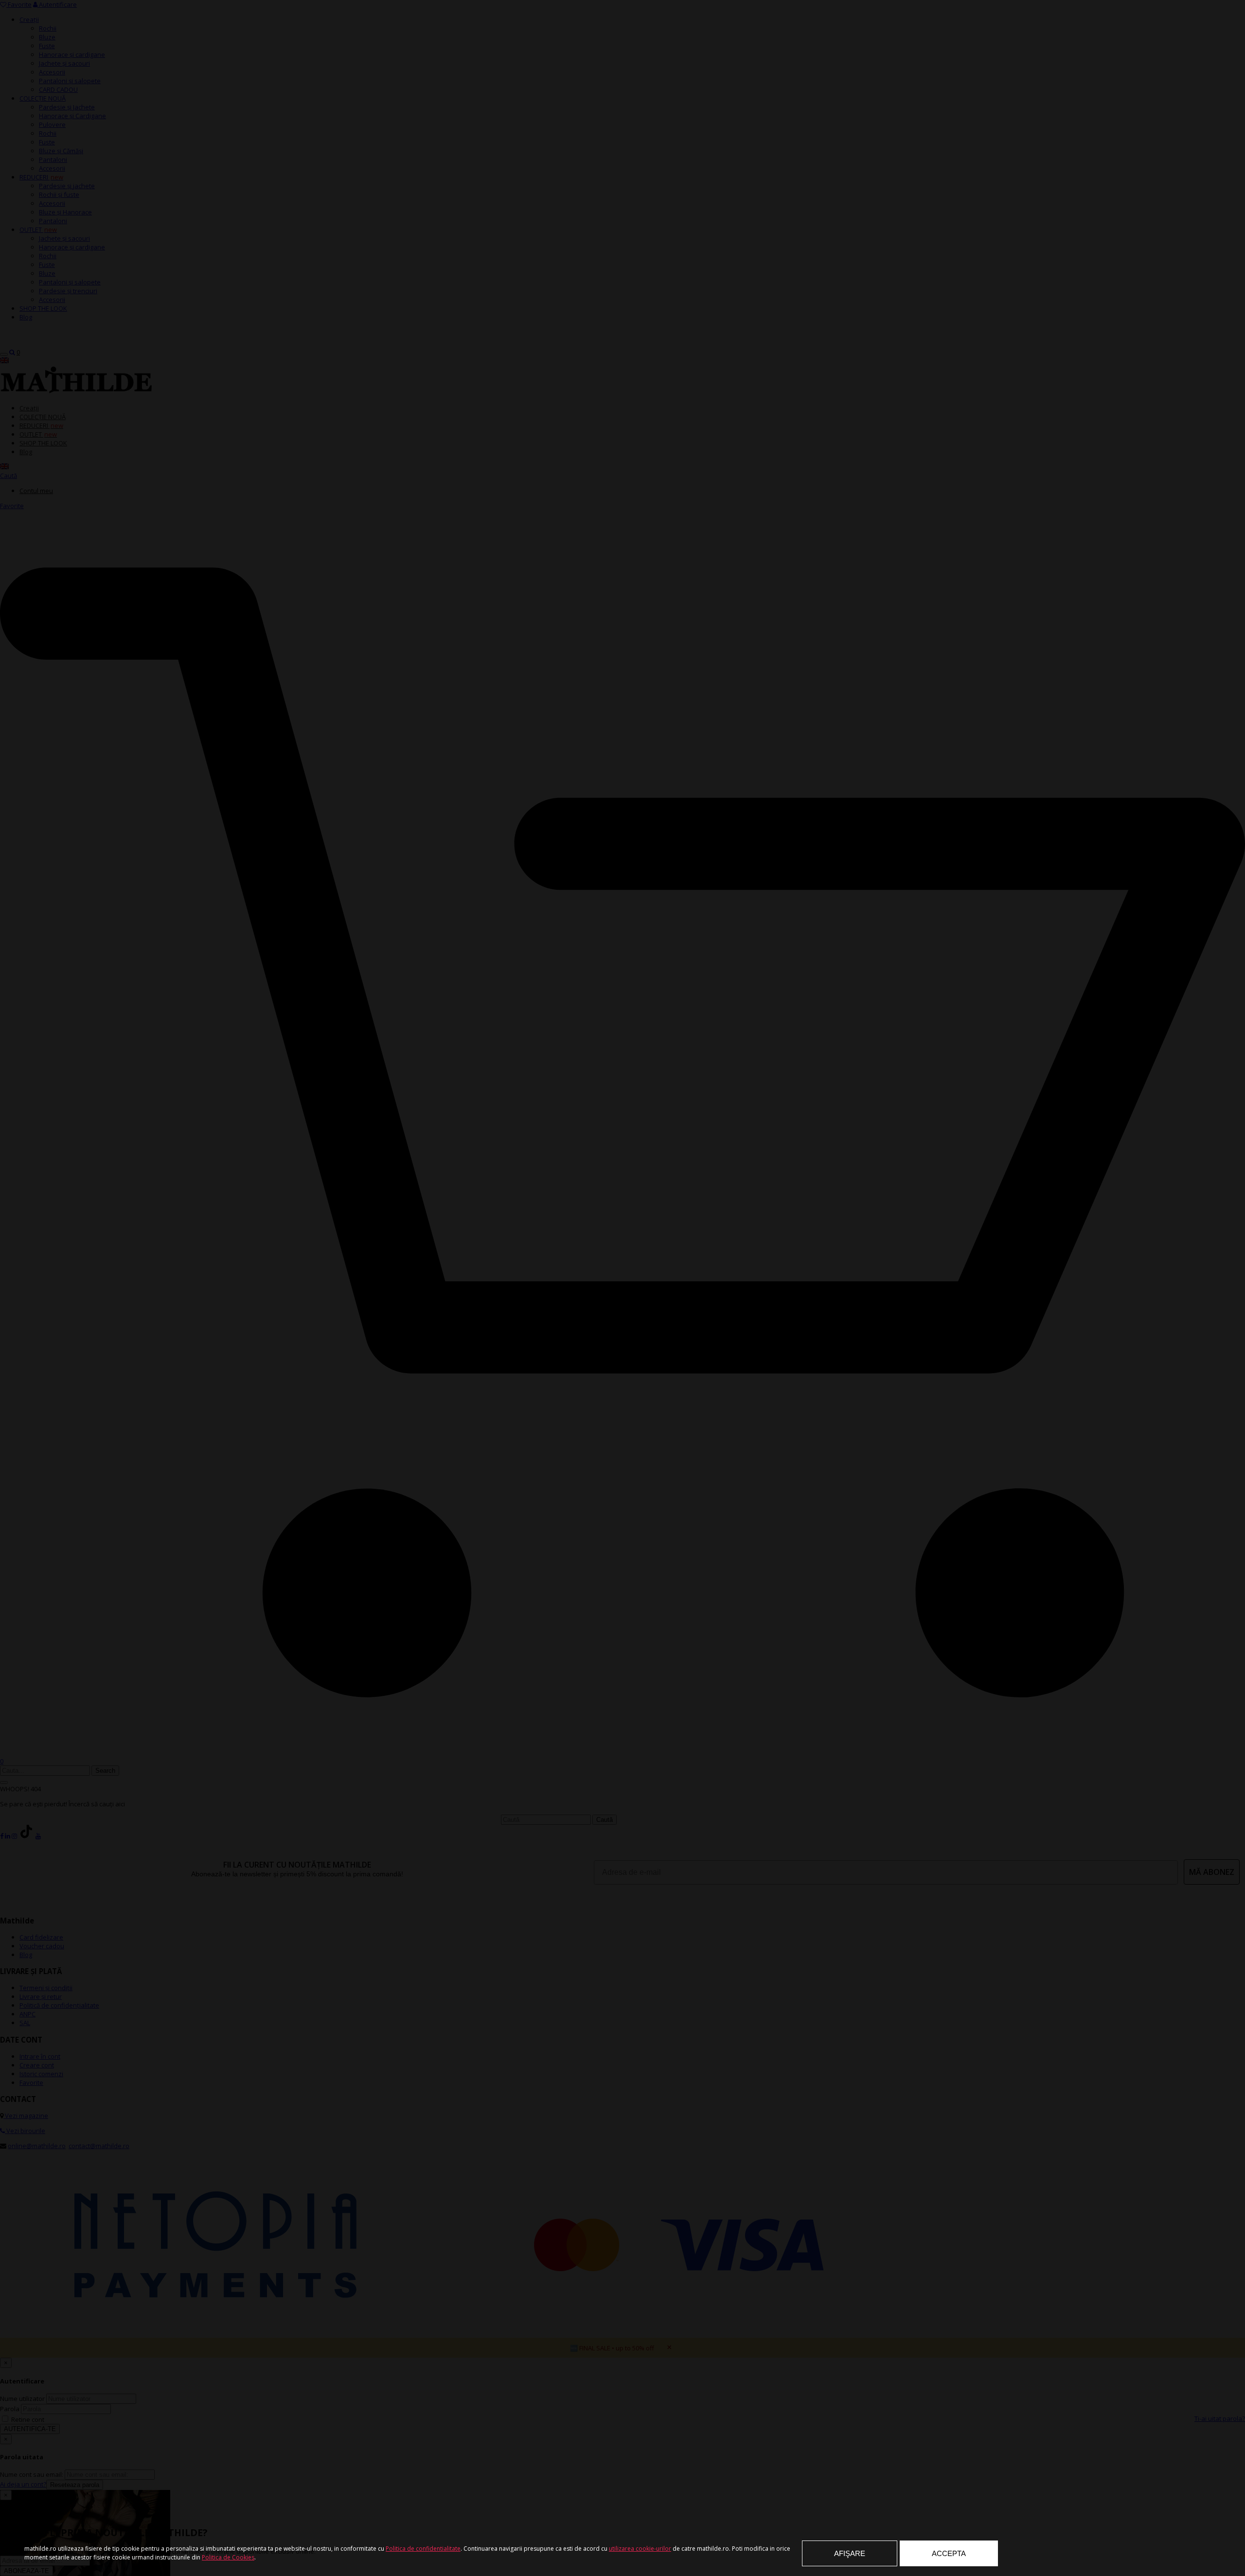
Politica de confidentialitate (423, 2549)
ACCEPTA (949, 2553)
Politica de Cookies (228, 2557)
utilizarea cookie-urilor (640, 2549)
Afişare (850, 2553)
